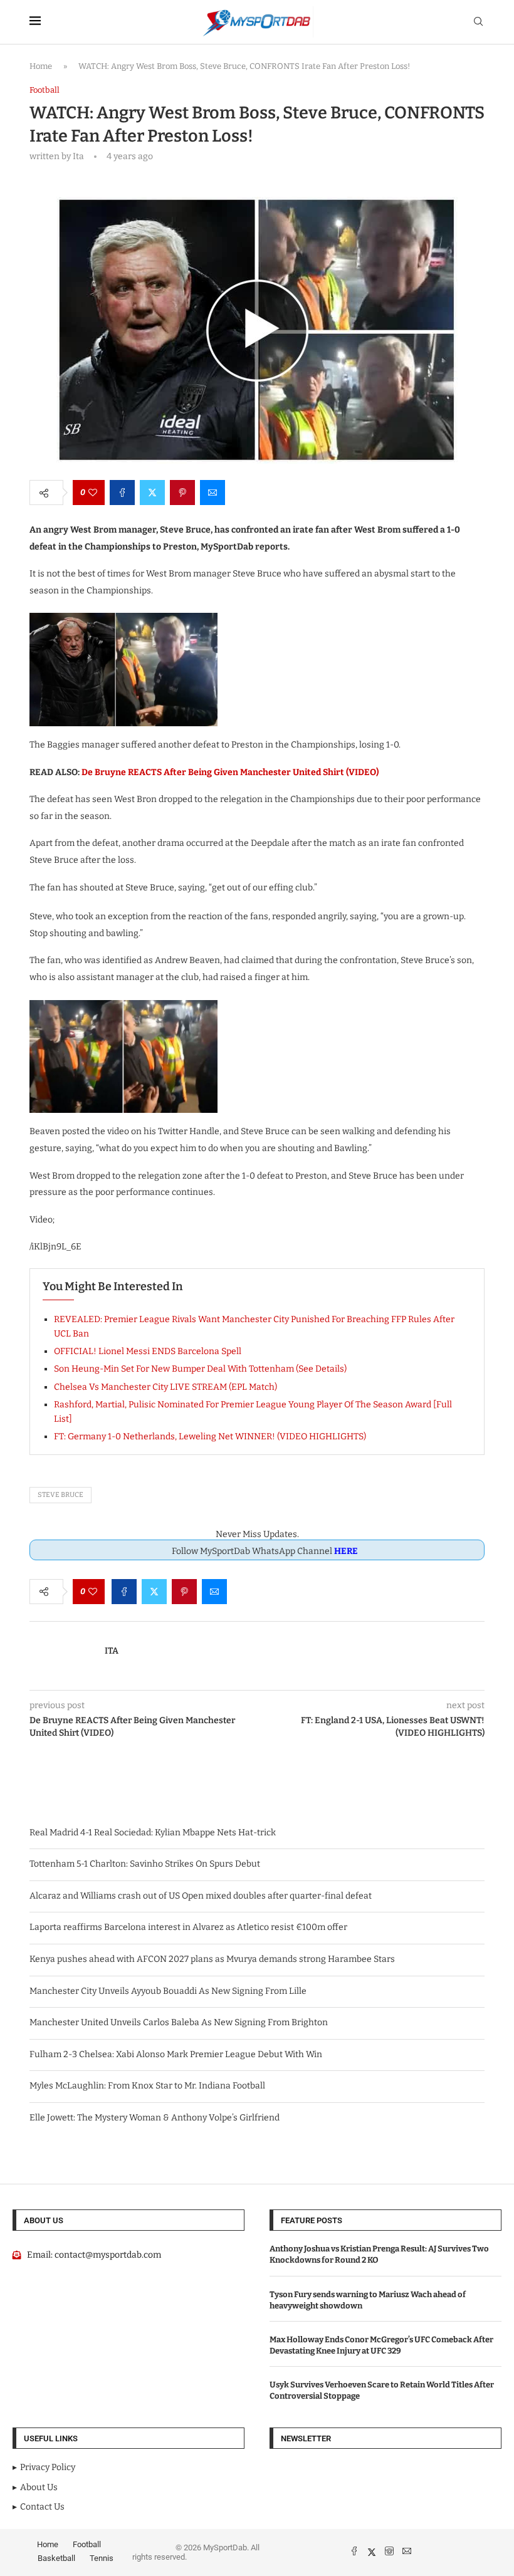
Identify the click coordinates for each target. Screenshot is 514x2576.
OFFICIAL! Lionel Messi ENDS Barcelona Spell (148, 1351)
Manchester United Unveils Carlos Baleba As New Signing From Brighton (179, 2022)
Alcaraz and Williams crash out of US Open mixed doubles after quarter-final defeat (201, 1896)
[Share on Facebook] (122, 493)
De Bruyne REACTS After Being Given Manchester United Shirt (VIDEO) (230, 772)
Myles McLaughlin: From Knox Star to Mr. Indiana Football (147, 2086)
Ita (112, 1651)
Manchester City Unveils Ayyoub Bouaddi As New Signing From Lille (168, 1991)
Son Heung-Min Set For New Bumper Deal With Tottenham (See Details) (200, 1369)
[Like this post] (93, 493)
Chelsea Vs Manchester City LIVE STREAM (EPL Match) (165, 1387)
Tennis (102, 2558)
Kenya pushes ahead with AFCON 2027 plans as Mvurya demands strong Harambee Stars (212, 1959)
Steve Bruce (60, 1495)
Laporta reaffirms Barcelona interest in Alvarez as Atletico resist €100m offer (188, 1927)
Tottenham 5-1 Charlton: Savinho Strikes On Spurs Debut (145, 1864)
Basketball (56, 2558)
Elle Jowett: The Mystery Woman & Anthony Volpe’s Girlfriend (155, 2118)
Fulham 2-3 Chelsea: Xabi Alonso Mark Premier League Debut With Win (176, 2054)
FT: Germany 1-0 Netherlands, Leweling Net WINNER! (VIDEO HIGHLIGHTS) (210, 1437)
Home (41, 66)
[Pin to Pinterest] (182, 493)
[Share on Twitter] (152, 493)
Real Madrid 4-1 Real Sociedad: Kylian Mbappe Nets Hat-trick (153, 1833)
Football (87, 2544)
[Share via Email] (212, 493)
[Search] (478, 22)
